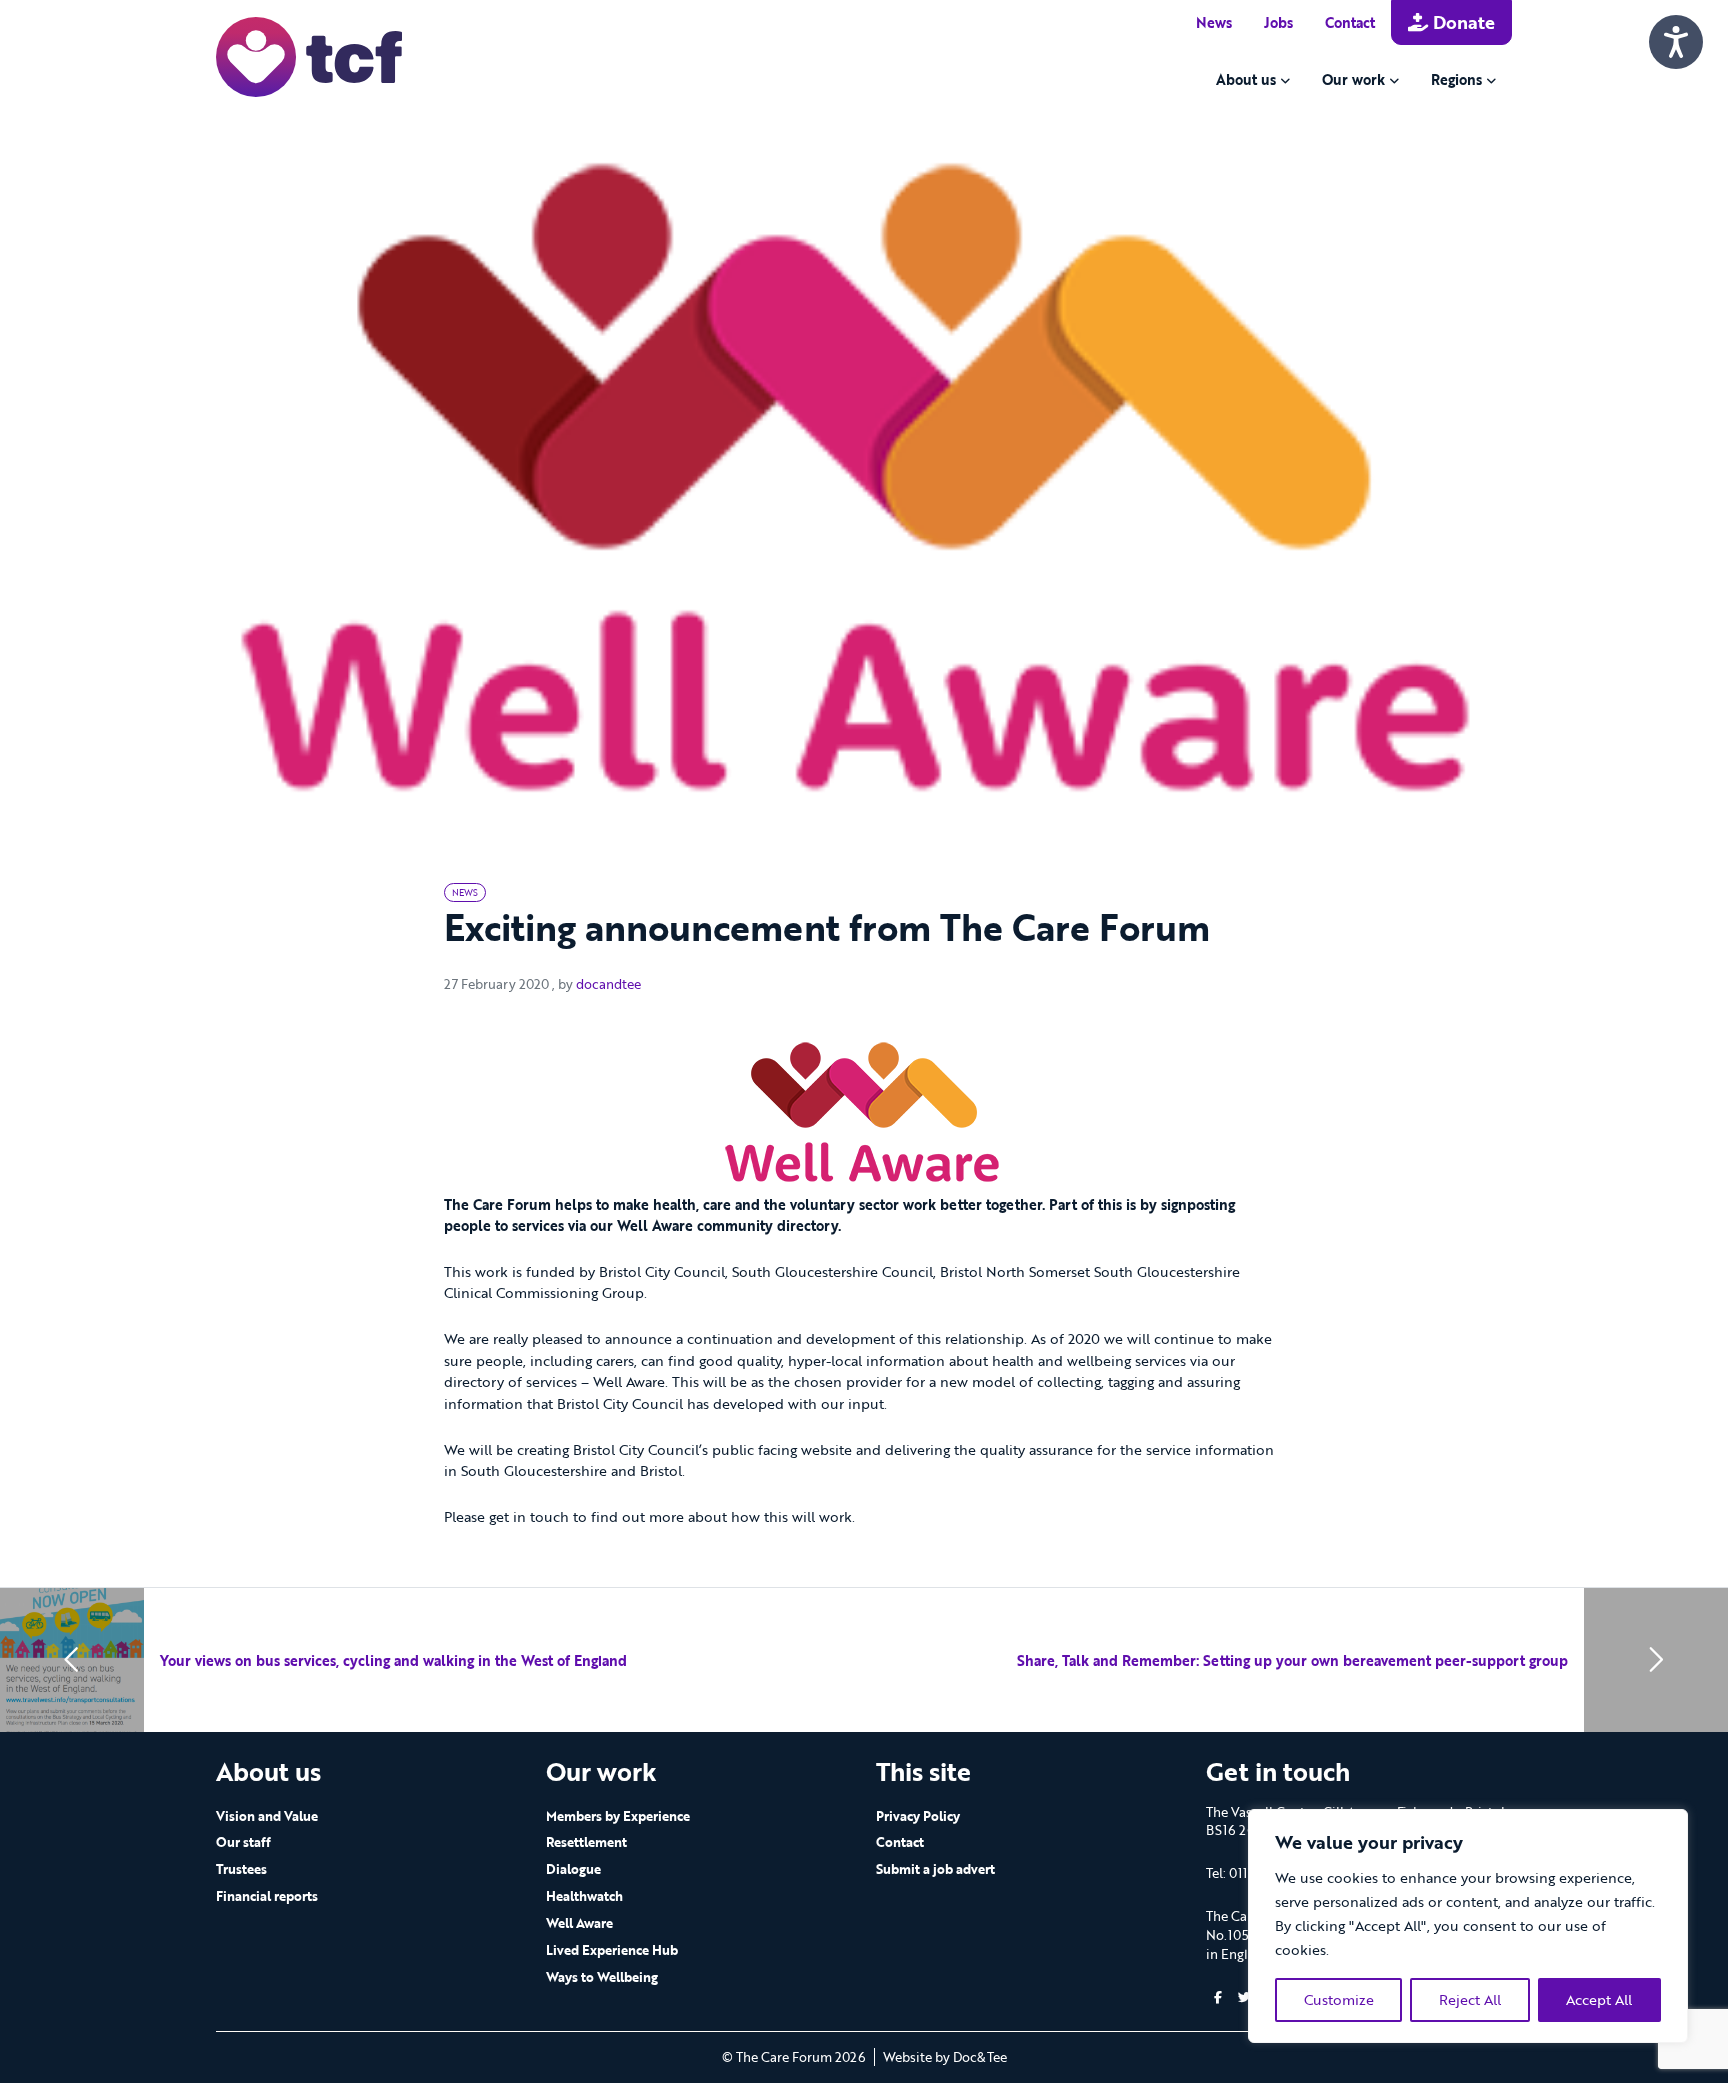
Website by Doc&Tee (945, 2057)
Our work (1353, 79)
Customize (1339, 1999)
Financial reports (267, 1896)
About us (1246, 79)
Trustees (241, 1869)
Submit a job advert (935, 1869)
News (1214, 22)
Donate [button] (1461, 22)
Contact (1350, 22)
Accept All (1599, 1999)
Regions (1456, 79)
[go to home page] (309, 55)
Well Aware (579, 1923)
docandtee (608, 984)
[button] (1218, 1997)
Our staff (243, 1842)
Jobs (1278, 22)
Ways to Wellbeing (602, 1977)
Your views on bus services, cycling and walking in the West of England (393, 1660)
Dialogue (573, 1869)
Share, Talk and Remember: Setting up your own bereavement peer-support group (1292, 1660)
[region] (1468, 1926)
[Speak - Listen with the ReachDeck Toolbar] (1676, 42)
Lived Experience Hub (612, 1950)
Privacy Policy (918, 1816)
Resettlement (586, 1842)
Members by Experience (618, 1816)
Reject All (1470, 1999)
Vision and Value (267, 1816)
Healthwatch (584, 1896)
